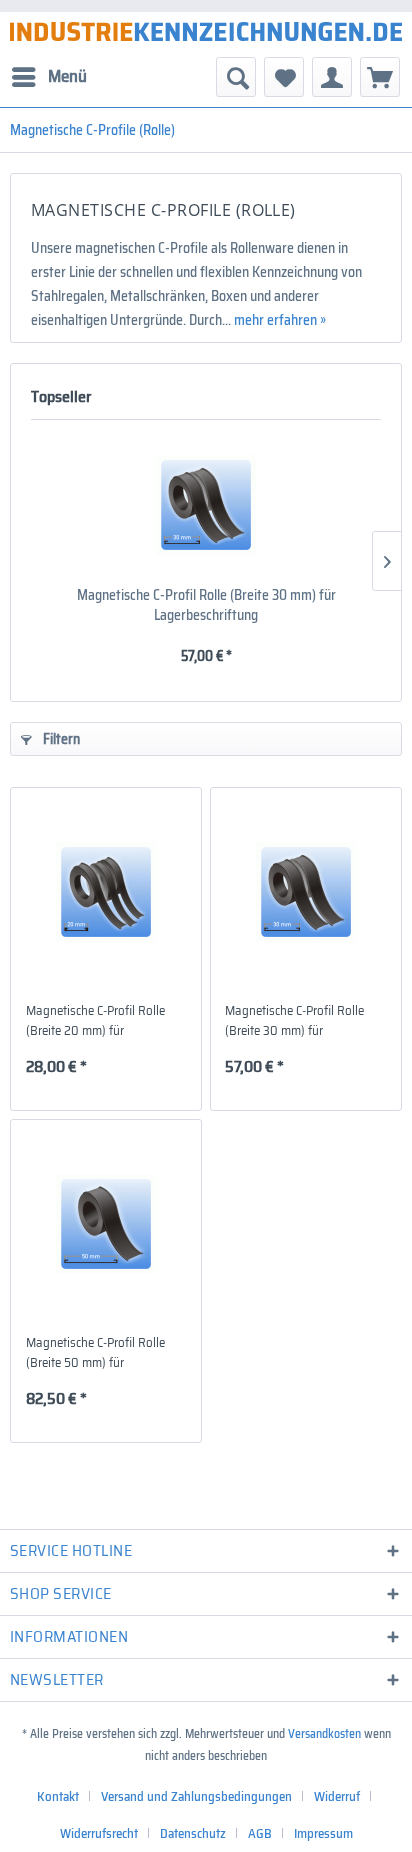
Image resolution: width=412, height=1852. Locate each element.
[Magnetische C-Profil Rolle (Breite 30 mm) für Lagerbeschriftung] (206, 505)
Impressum (323, 1833)
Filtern (60, 739)
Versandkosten (324, 1733)
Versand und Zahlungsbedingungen (196, 1796)
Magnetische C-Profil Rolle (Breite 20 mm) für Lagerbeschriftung (95, 1021)
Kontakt (58, 1796)
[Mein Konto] (332, 77)
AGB (260, 1833)
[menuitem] (48, 77)
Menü (67, 76)
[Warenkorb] (380, 77)
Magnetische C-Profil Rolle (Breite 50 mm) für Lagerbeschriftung (95, 1353)
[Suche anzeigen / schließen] (236, 77)
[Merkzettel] (284, 77)
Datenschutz (193, 1833)
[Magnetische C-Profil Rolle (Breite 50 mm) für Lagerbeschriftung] (106, 1224)
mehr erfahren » (280, 320)
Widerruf (337, 1796)
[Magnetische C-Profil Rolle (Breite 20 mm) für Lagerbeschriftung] (106, 892)
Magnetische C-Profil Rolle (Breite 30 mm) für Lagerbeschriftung (206, 605)
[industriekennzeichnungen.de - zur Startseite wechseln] (206, 31)
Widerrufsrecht (99, 1833)
